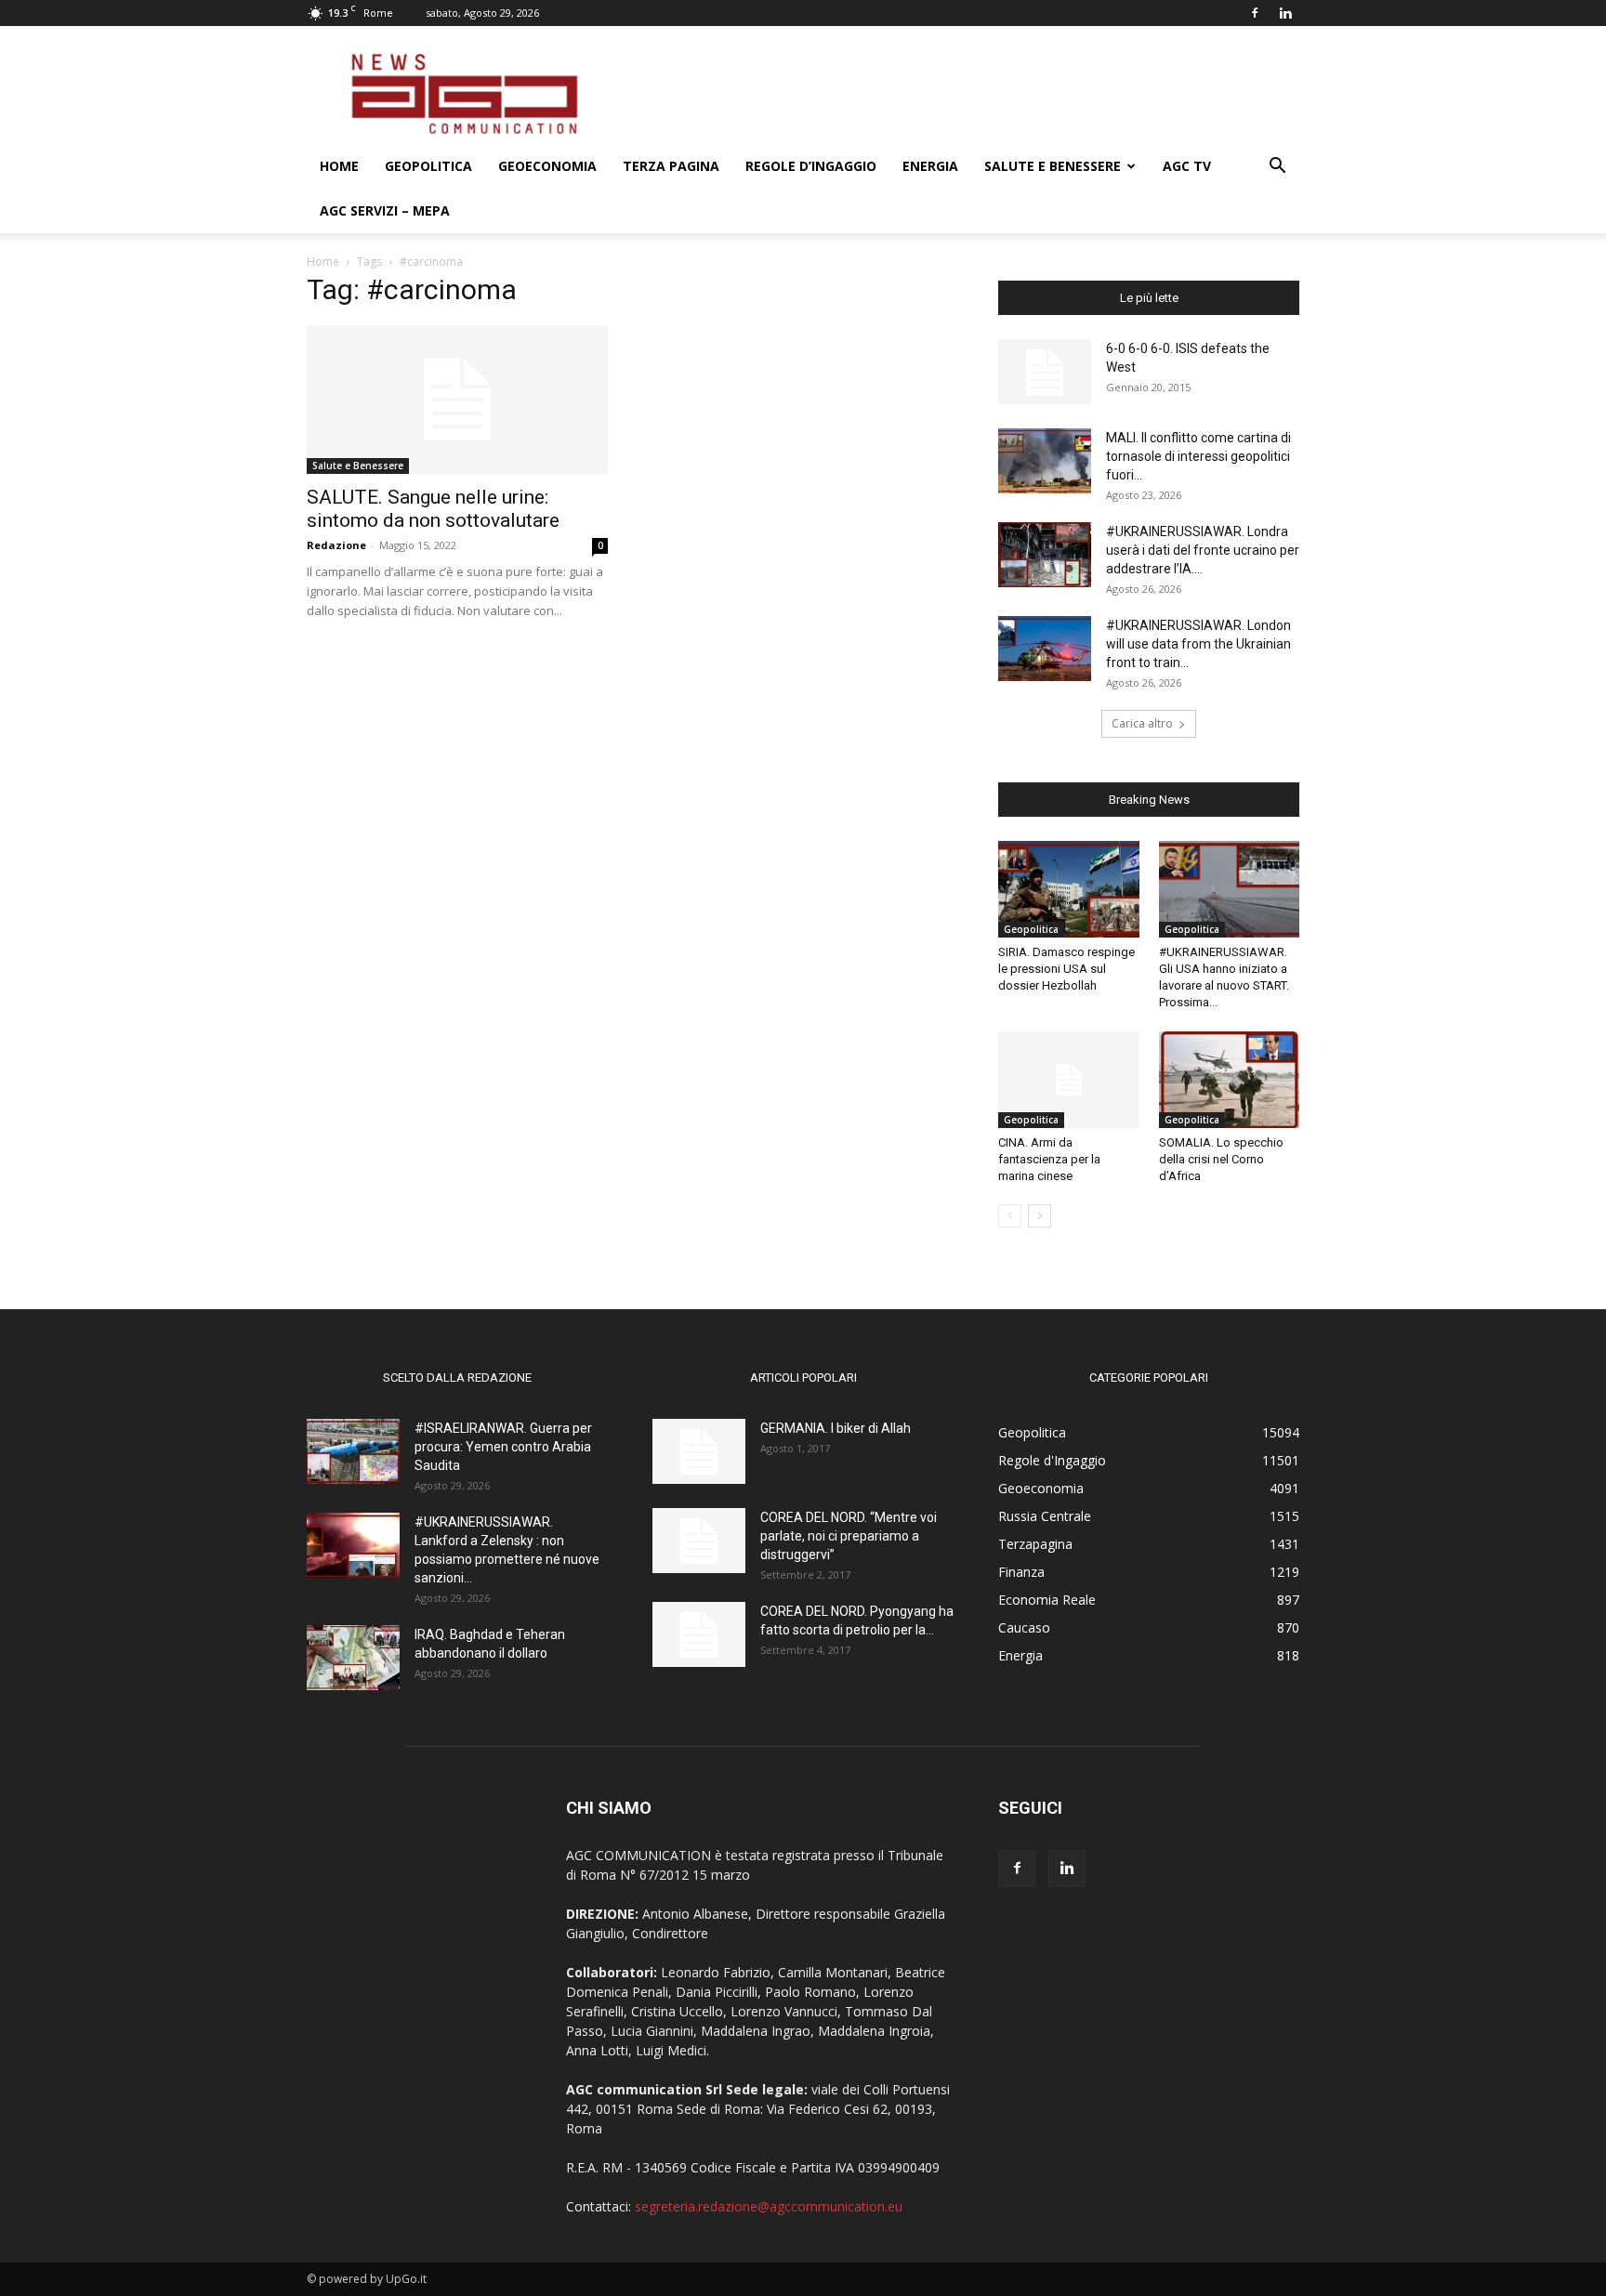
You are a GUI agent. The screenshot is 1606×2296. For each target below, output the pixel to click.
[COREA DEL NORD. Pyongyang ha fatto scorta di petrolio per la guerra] (699, 1634)
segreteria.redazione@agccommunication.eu (769, 2206)
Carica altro (1142, 723)
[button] (1277, 168)
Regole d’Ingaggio (811, 166)
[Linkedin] (1285, 13)
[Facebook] (1255, 13)
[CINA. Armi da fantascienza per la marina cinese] (1069, 1080)
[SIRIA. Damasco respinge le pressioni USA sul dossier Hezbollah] (1069, 889)
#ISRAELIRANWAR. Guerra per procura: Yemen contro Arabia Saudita (503, 1447)
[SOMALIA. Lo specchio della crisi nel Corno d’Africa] (1230, 1080)
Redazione (336, 545)
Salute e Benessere (1053, 166)
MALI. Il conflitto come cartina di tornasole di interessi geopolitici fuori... (1198, 456)
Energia (930, 166)
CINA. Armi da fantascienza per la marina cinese (1049, 1159)
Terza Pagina (671, 166)
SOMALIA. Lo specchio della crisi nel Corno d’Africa (1221, 1159)
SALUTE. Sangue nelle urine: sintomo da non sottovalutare (433, 509)
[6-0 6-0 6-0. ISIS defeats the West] (1045, 372)
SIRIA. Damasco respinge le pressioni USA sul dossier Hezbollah (1066, 969)
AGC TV (1187, 166)
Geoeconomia (547, 166)
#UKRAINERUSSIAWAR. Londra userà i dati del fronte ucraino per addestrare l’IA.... (1203, 550)
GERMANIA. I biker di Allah (836, 1428)
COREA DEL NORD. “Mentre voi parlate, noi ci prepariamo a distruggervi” (849, 1536)
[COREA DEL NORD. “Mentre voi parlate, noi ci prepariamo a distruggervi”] (699, 1541)
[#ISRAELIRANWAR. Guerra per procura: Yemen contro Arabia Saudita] (353, 1451)
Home (339, 166)
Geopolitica (428, 166)
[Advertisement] (961, 94)
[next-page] (1040, 1216)
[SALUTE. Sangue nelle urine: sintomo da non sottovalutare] (457, 400)
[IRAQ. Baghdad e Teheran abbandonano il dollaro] (353, 1658)
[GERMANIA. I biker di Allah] (699, 1451)
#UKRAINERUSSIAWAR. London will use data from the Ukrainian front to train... (1198, 644)
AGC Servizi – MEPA (385, 210)
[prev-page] (1010, 1216)
